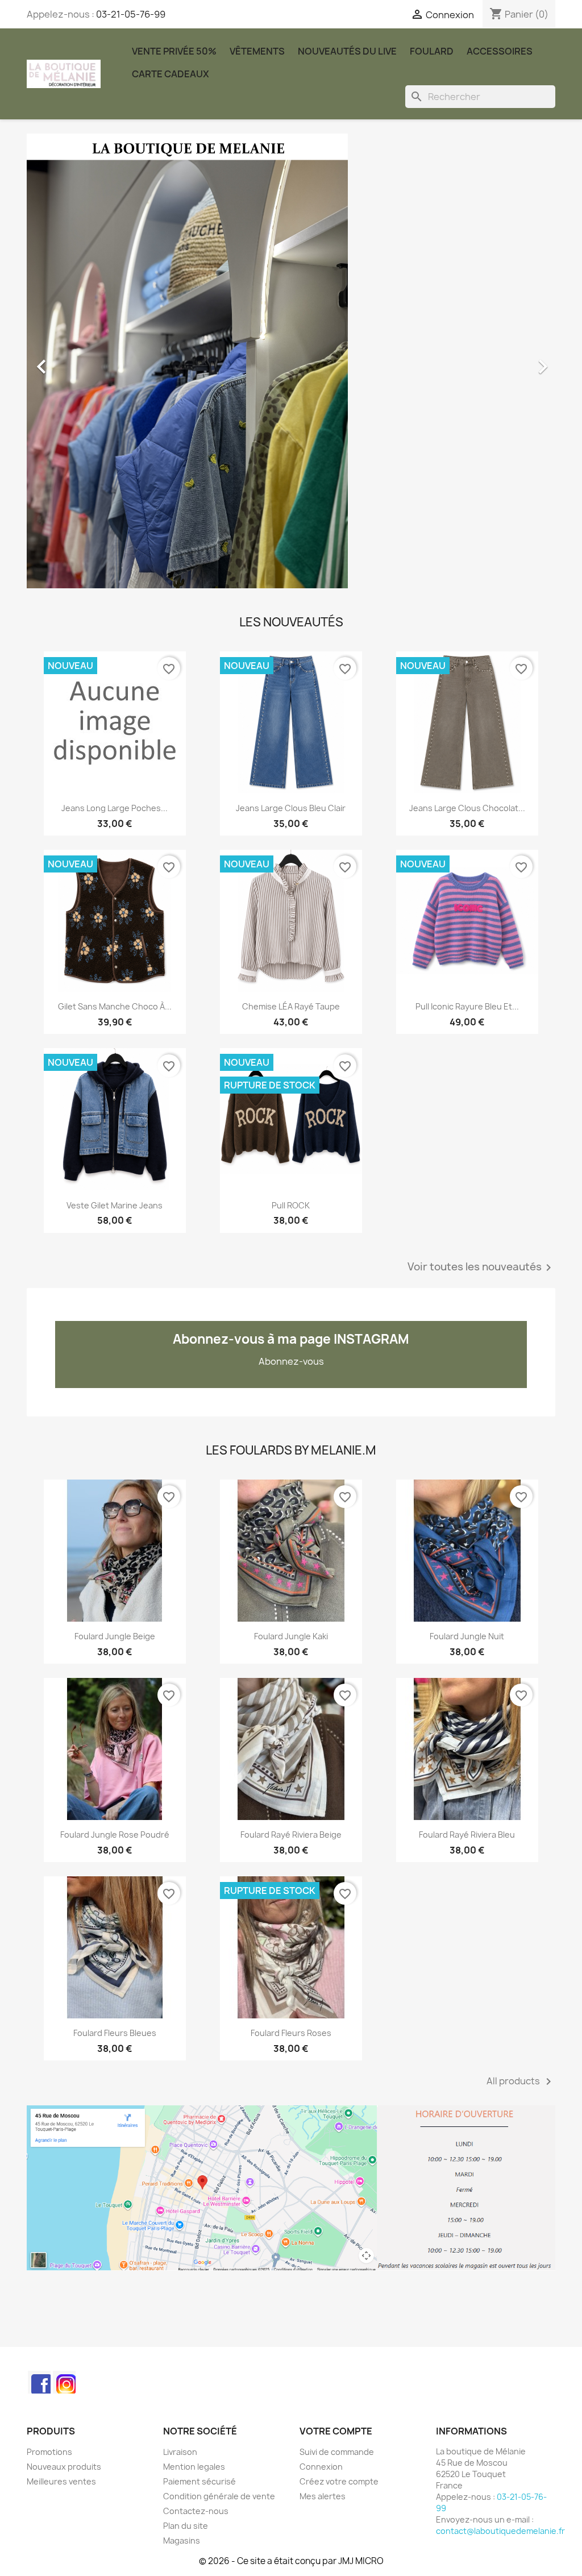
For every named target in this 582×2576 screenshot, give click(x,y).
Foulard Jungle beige (115, 1636)
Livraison (180, 2452)
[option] (291, 361)
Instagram (64, 2382)
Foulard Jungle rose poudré (115, 1835)
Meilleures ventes (61, 2481)
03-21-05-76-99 (131, 14)
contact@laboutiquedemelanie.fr (500, 2531)
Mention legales (194, 2467)
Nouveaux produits (64, 2467)
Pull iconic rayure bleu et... (467, 1006)
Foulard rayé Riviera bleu (467, 1835)
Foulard (432, 51)
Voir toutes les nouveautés (481, 1268)
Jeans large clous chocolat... (467, 808)
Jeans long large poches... (115, 808)
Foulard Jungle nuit (467, 1636)
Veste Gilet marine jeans (115, 1205)
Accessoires (500, 51)
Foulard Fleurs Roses (291, 2033)
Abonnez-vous (291, 1361)
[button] (66, 361)
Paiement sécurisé (199, 2481)
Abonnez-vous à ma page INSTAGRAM (291, 1339)
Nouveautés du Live (347, 51)
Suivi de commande (337, 2452)
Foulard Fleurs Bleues (115, 2033)
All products (521, 2081)
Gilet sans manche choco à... (115, 1006)
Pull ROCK (291, 1205)
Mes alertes (323, 2496)
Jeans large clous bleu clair (291, 808)
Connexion (321, 2467)
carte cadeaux (171, 74)
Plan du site (186, 2526)
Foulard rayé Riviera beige (291, 1835)
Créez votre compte (339, 2481)
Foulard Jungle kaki (291, 1636)
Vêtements (257, 51)
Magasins (182, 2540)
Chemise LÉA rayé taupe (291, 1006)
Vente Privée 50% (174, 51)
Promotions (49, 2452)
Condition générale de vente (219, 2496)
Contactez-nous (196, 2511)
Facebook (39, 2382)
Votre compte (336, 2431)
